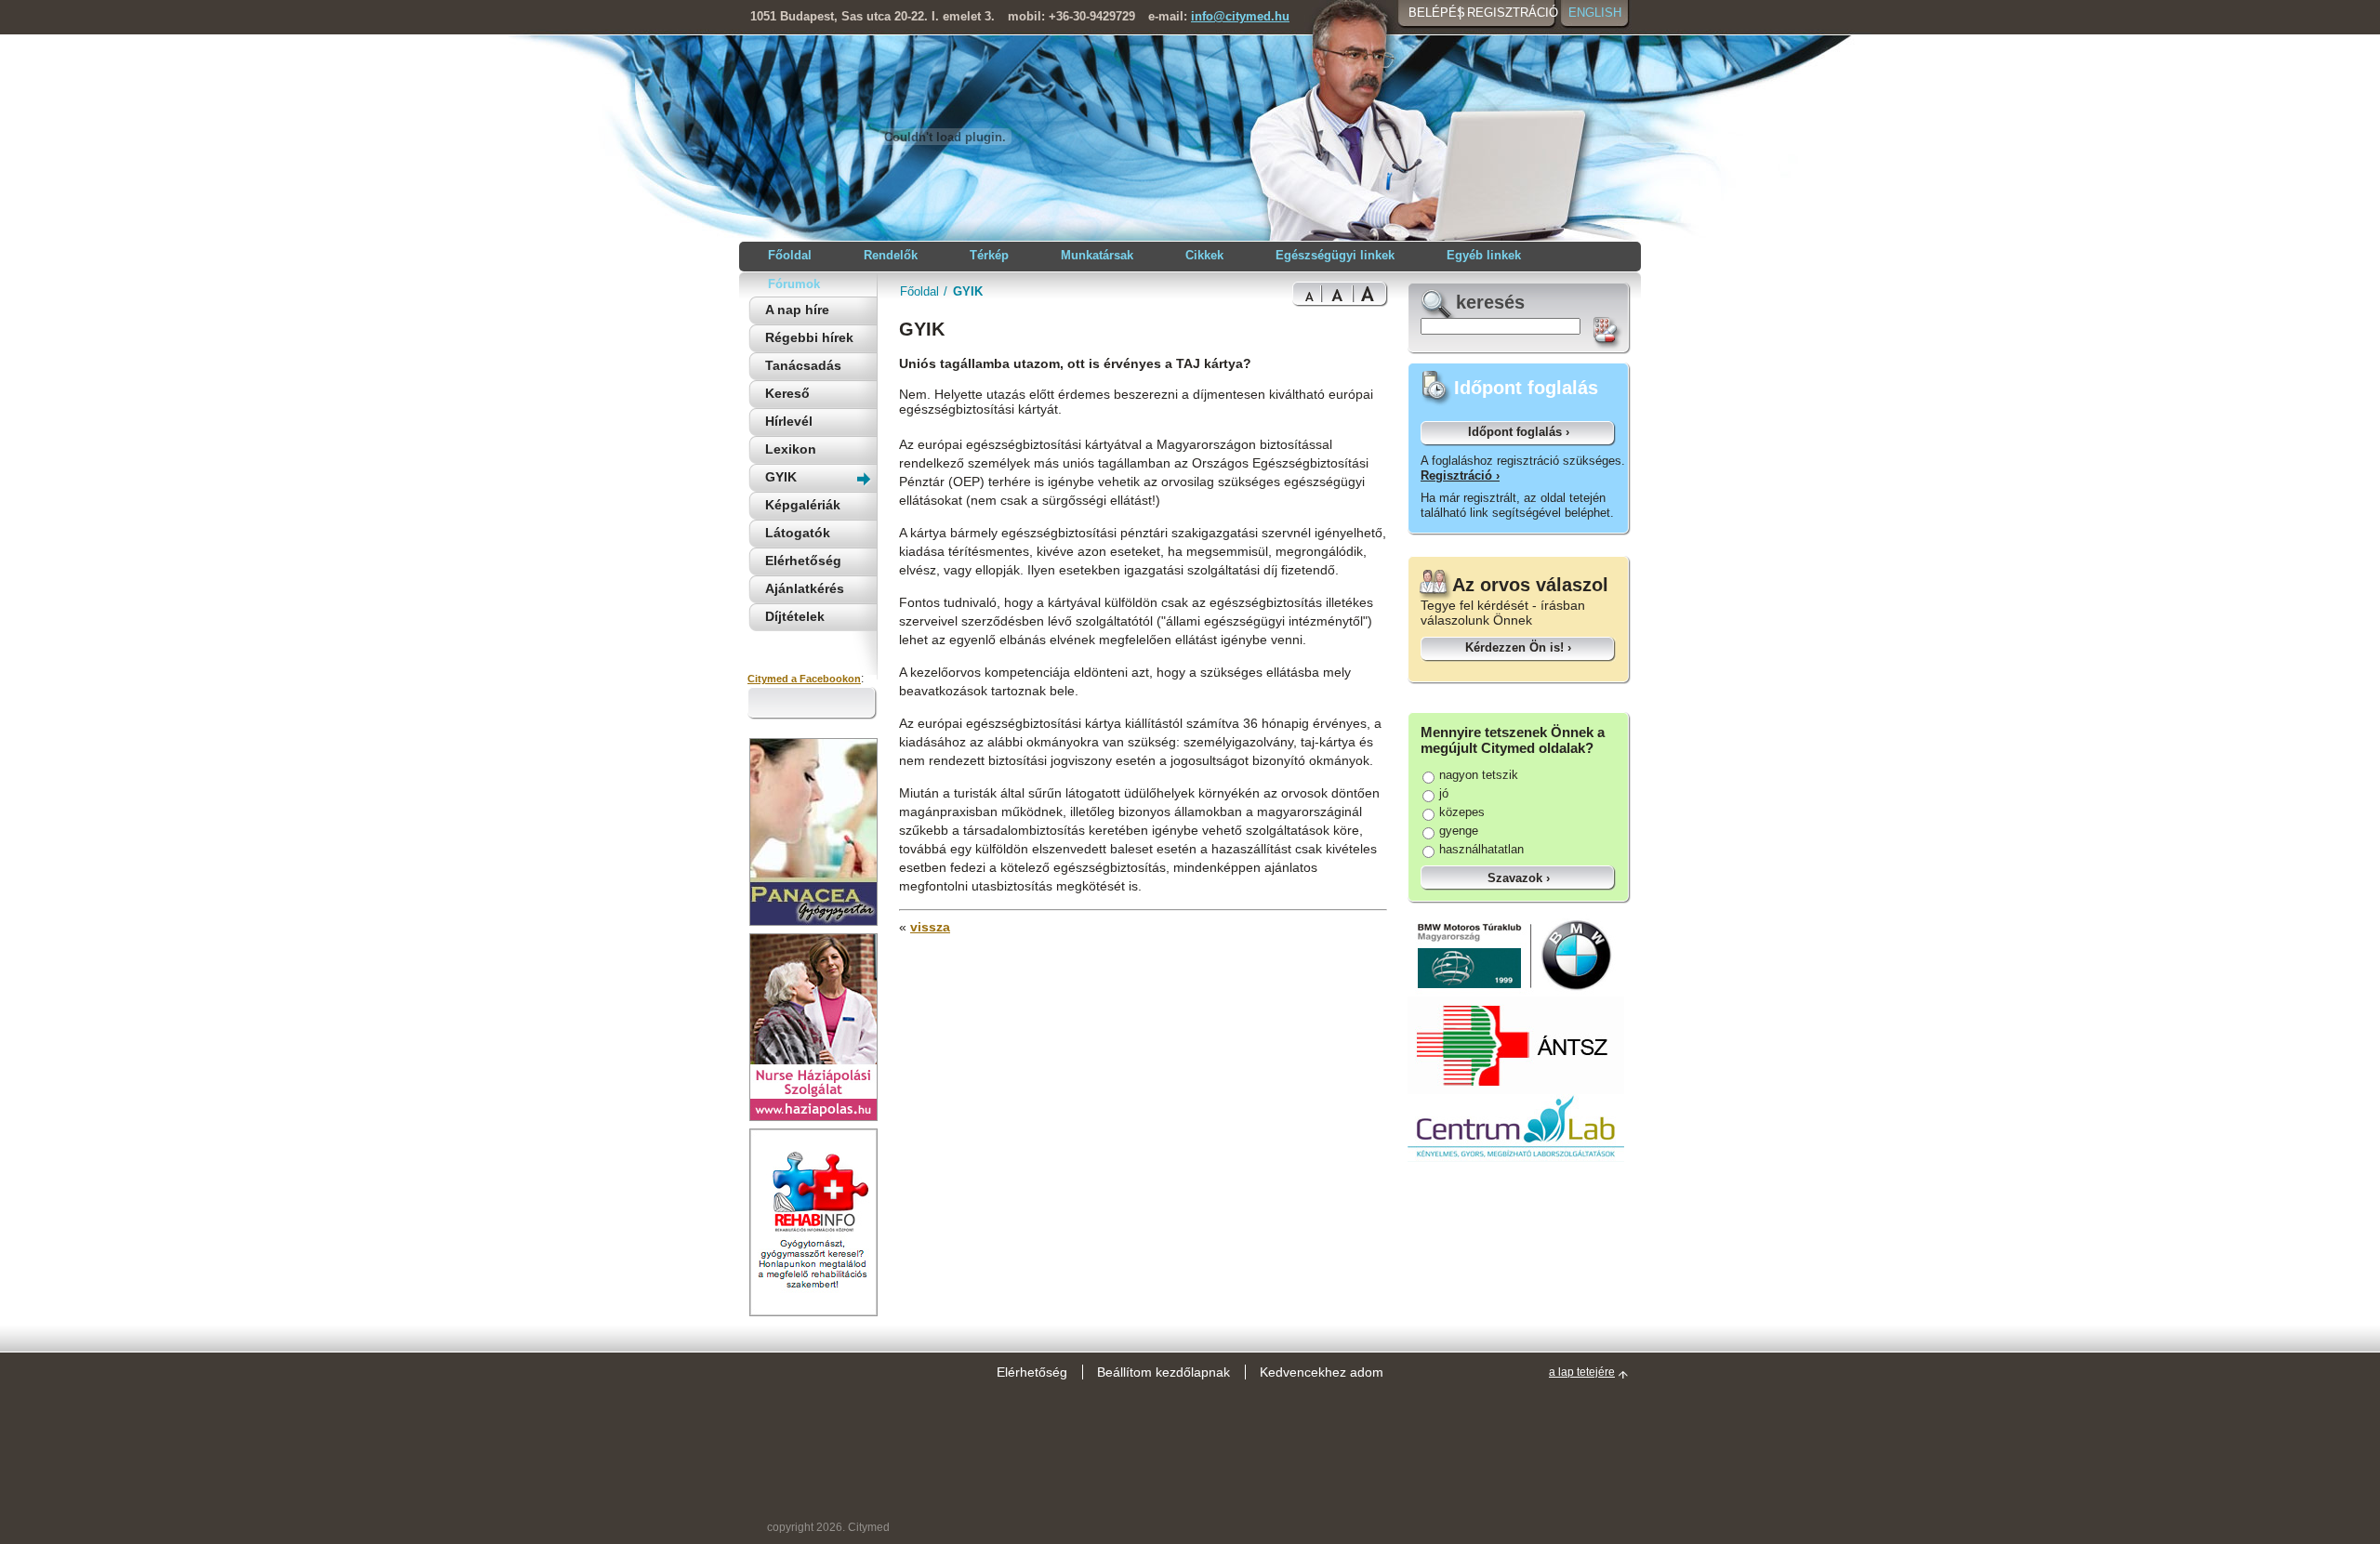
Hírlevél (789, 421)
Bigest (1370, 294)
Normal (1307, 294)
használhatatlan (1481, 849)
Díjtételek (795, 616)
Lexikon (791, 449)
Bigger (1337, 294)
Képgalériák (803, 505)
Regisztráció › (1460, 475)
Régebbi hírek (809, 337)
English (1595, 13)
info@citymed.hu (1240, 16)
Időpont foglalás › (1519, 432)
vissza (930, 927)
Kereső (787, 393)
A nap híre (797, 310)
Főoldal (919, 291)
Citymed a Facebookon (804, 679)
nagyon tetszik (1479, 775)
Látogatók (798, 533)
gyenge (1459, 831)
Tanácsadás (803, 365)
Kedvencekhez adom (1322, 1372)
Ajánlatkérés (805, 588)
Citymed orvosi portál (838, 136)
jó (1444, 793)
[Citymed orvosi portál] (945, 206)
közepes (1462, 812)
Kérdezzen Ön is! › (1518, 647)
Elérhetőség (803, 561)
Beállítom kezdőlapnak (1164, 1372)
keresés (1490, 302)
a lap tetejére (1582, 1372)
